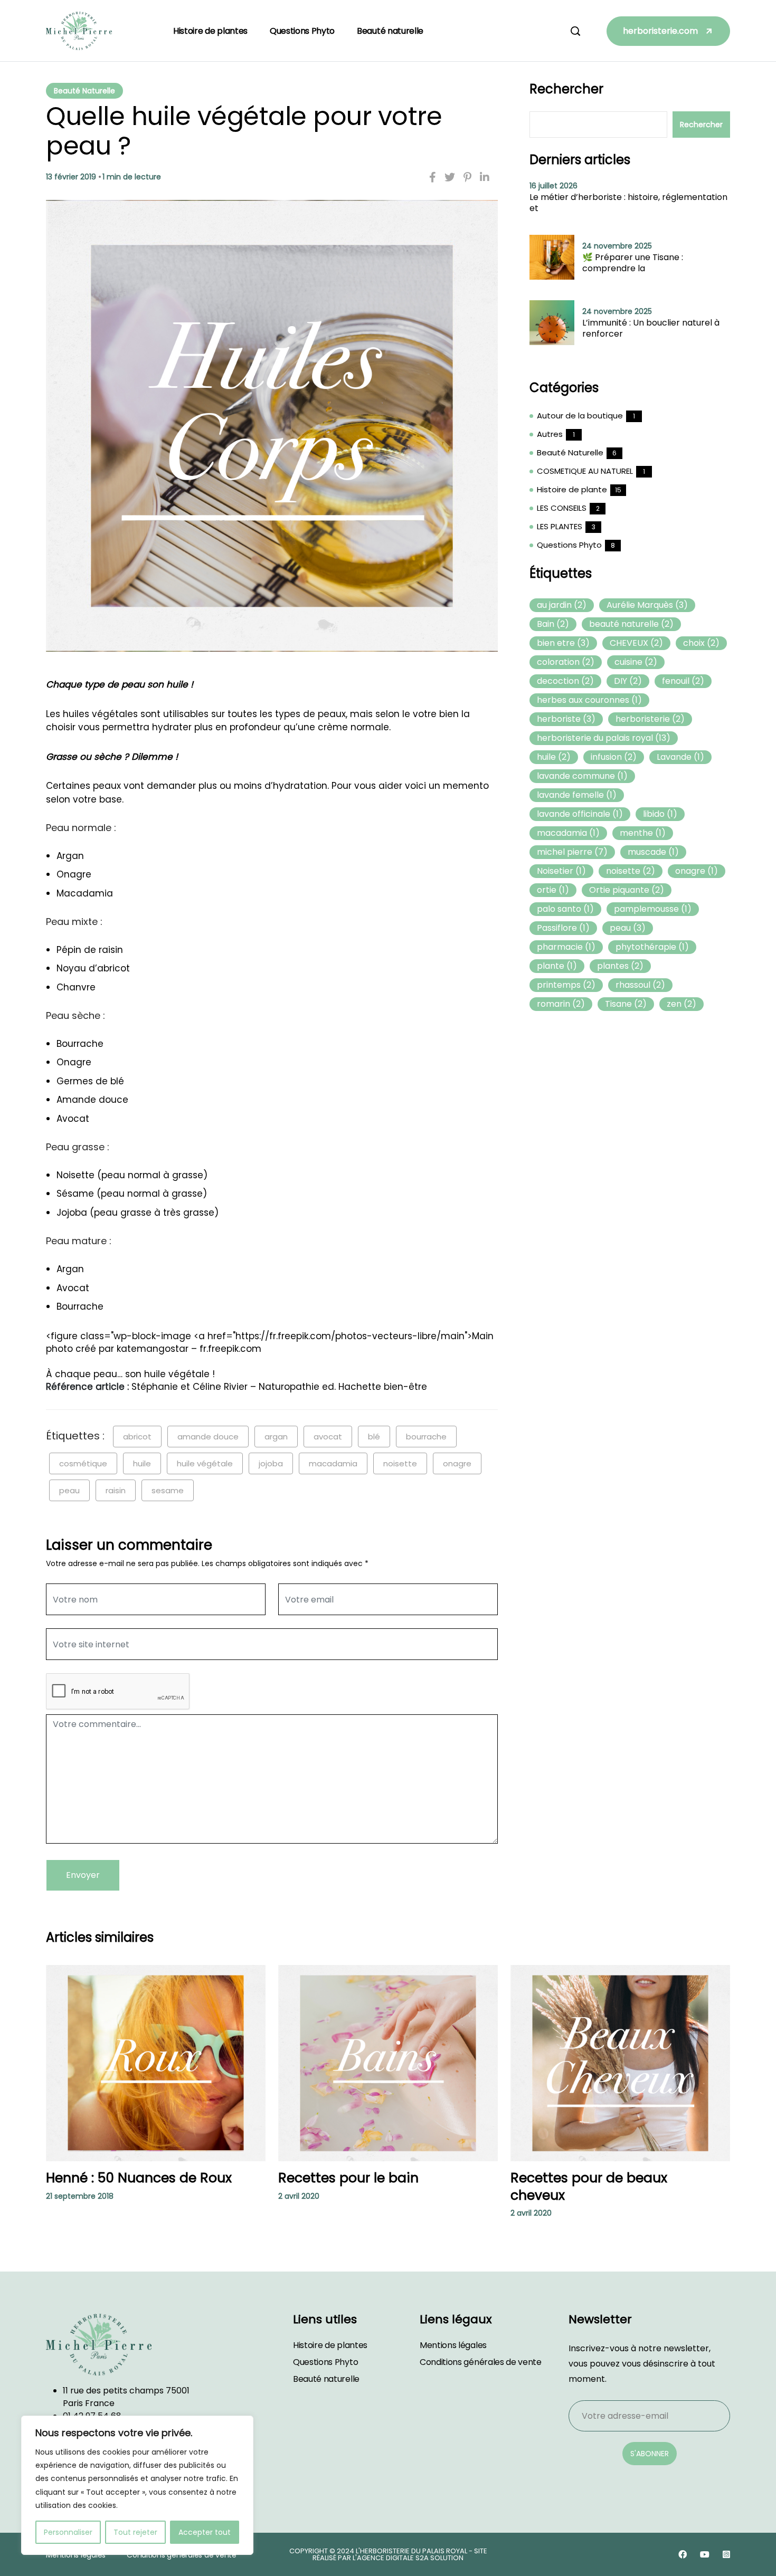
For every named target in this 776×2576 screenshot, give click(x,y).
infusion (614, 757)
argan (276, 1437)
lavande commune (582, 776)
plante (557, 966)
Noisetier (561, 871)
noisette (400, 1463)
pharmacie (566, 947)
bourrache (426, 1437)
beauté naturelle (631, 624)
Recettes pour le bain (348, 2178)
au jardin (562, 605)
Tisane (626, 1004)
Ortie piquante (627, 890)
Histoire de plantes (210, 31)
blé (374, 1437)
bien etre (563, 643)
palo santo (565, 909)
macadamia (333, 1463)
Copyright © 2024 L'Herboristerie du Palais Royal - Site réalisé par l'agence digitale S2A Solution (388, 2554)
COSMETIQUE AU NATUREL (585, 471)
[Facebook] (433, 177)
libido (660, 814)
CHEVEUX (636, 643)
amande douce (208, 1437)
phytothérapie (652, 947)
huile (142, 1463)
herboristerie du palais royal (604, 738)
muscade (653, 852)
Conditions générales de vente (481, 2362)
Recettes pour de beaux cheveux (589, 2187)
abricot (137, 1437)
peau (69, 1490)
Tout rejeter (135, 2532)
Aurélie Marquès (647, 605)
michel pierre (572, 852)
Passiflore (563, 928)
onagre (457, 1463)
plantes (620, 966)
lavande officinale (580, 814)
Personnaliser (68, 2532)
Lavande (680, 757)
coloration (566, 662)
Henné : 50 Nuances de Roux (139, 2178)
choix (701, 643)
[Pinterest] (467, 177)
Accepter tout (205, 2532)
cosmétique (83, 1463)
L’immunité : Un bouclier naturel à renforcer (651, 328)
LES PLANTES (560, 526)
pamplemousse (653, 909)
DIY (628, 681)
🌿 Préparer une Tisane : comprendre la (633, 263)
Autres (550, 434)
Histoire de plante (572, 489)
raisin (116, 1490)
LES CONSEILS (562, 508)
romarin (561, 1004)
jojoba (271, 1463)
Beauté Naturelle (84, 91)
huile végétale (205, 1463)
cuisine (636, 662)
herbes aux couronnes (589, 700)
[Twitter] (450, 177)
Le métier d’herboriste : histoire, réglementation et (628, 203)
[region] (137, 2485)
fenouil (683, 681)
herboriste (566, 719)
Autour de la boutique (580, 416)
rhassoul (640, 985)
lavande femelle (577, 795)
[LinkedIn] (485, 177)
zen (682, 1004)
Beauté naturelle (390, 31)
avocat (328, 1437)
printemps (566, 985)
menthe (643, 833)
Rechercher (566, 89)
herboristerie (650, 719)
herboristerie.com (660, 31)
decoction (565, 681)
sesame (168, 1490)
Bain (553, 624)
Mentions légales (453, 2345)
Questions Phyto (302, 31)
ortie (553, 890)
